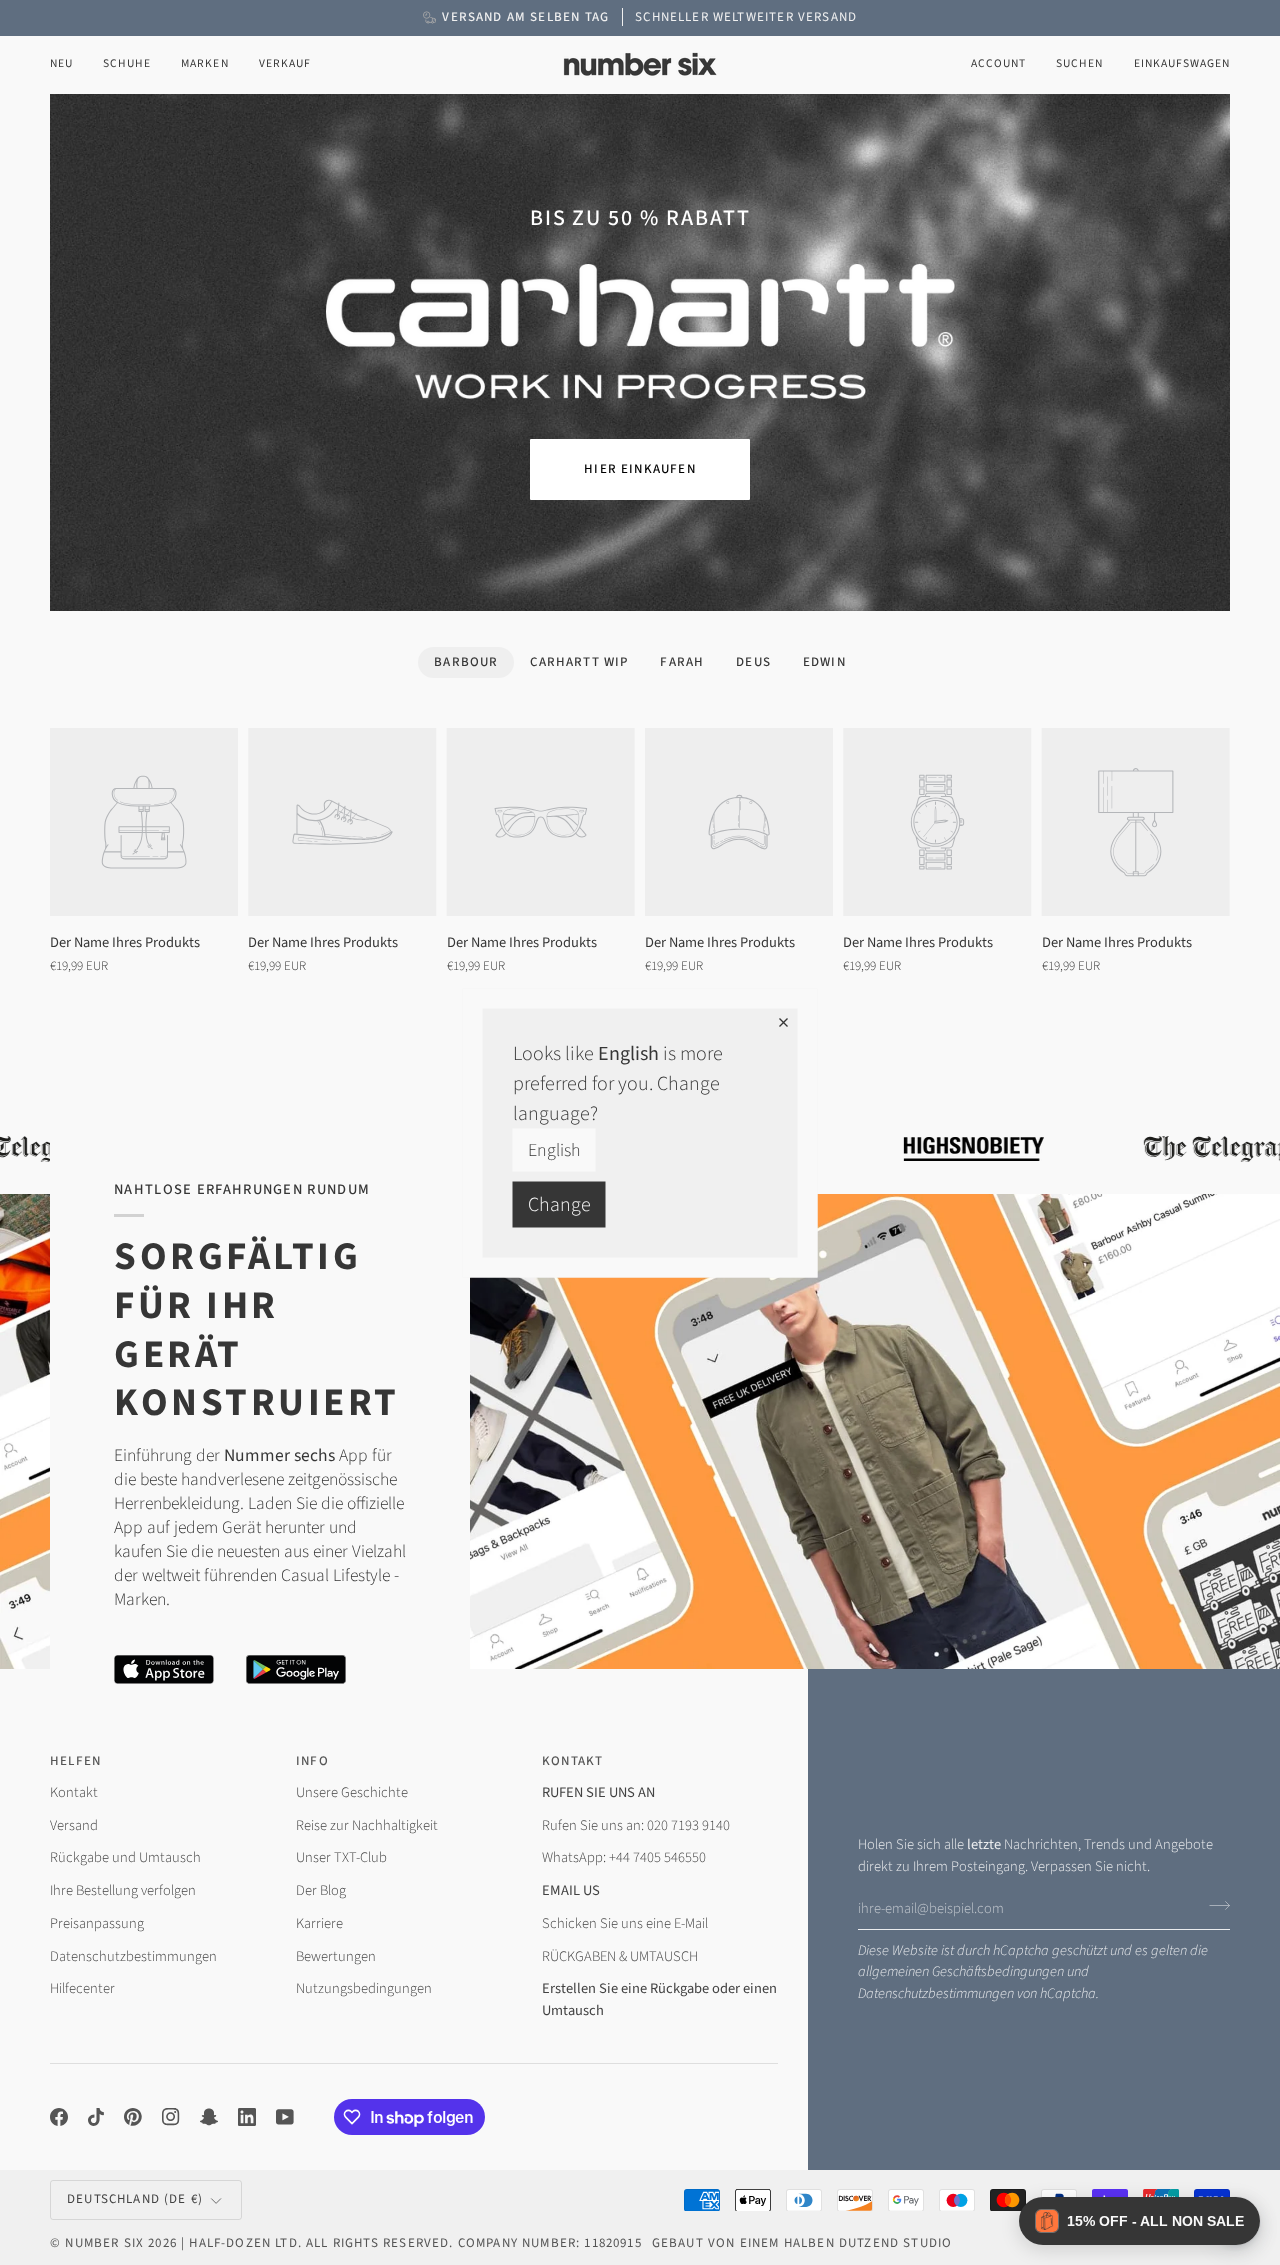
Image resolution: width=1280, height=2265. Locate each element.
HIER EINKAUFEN (639, 469)
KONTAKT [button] (572, 1761)
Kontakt (74, 1792)
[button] (127, 64)
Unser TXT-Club (341, 1857)
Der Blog (321, 1890)
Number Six (104, 2243)
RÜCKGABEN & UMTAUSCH (620, 1956)
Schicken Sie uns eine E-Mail (625, 1923)
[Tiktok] (96, 2117)
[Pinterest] (133, 2117)
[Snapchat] (209, 2117)
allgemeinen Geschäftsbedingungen (961, 1971)
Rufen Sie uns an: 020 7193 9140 (636, 1825)
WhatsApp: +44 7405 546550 (624, 1857)
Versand (74, 1825)
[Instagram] (171, 2117)
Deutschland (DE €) (135, 2199)
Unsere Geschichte (352, 1792)
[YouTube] (285, 2117)
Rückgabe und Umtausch (125, 1857)
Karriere (319, 1923)
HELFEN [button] (75, 1761)
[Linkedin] (247, 2117)
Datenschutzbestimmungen (936, 1993)
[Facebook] (59, 2117)
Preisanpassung (97, 1923)
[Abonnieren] (1213, 1906)
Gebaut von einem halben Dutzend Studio (802, 2243)
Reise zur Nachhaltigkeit (367, 1825)
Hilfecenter (82, 1988)
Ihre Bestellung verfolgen (123, 1890)
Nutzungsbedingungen (364, 1988)
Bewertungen (336, 1956)
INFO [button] (312, 1761)
